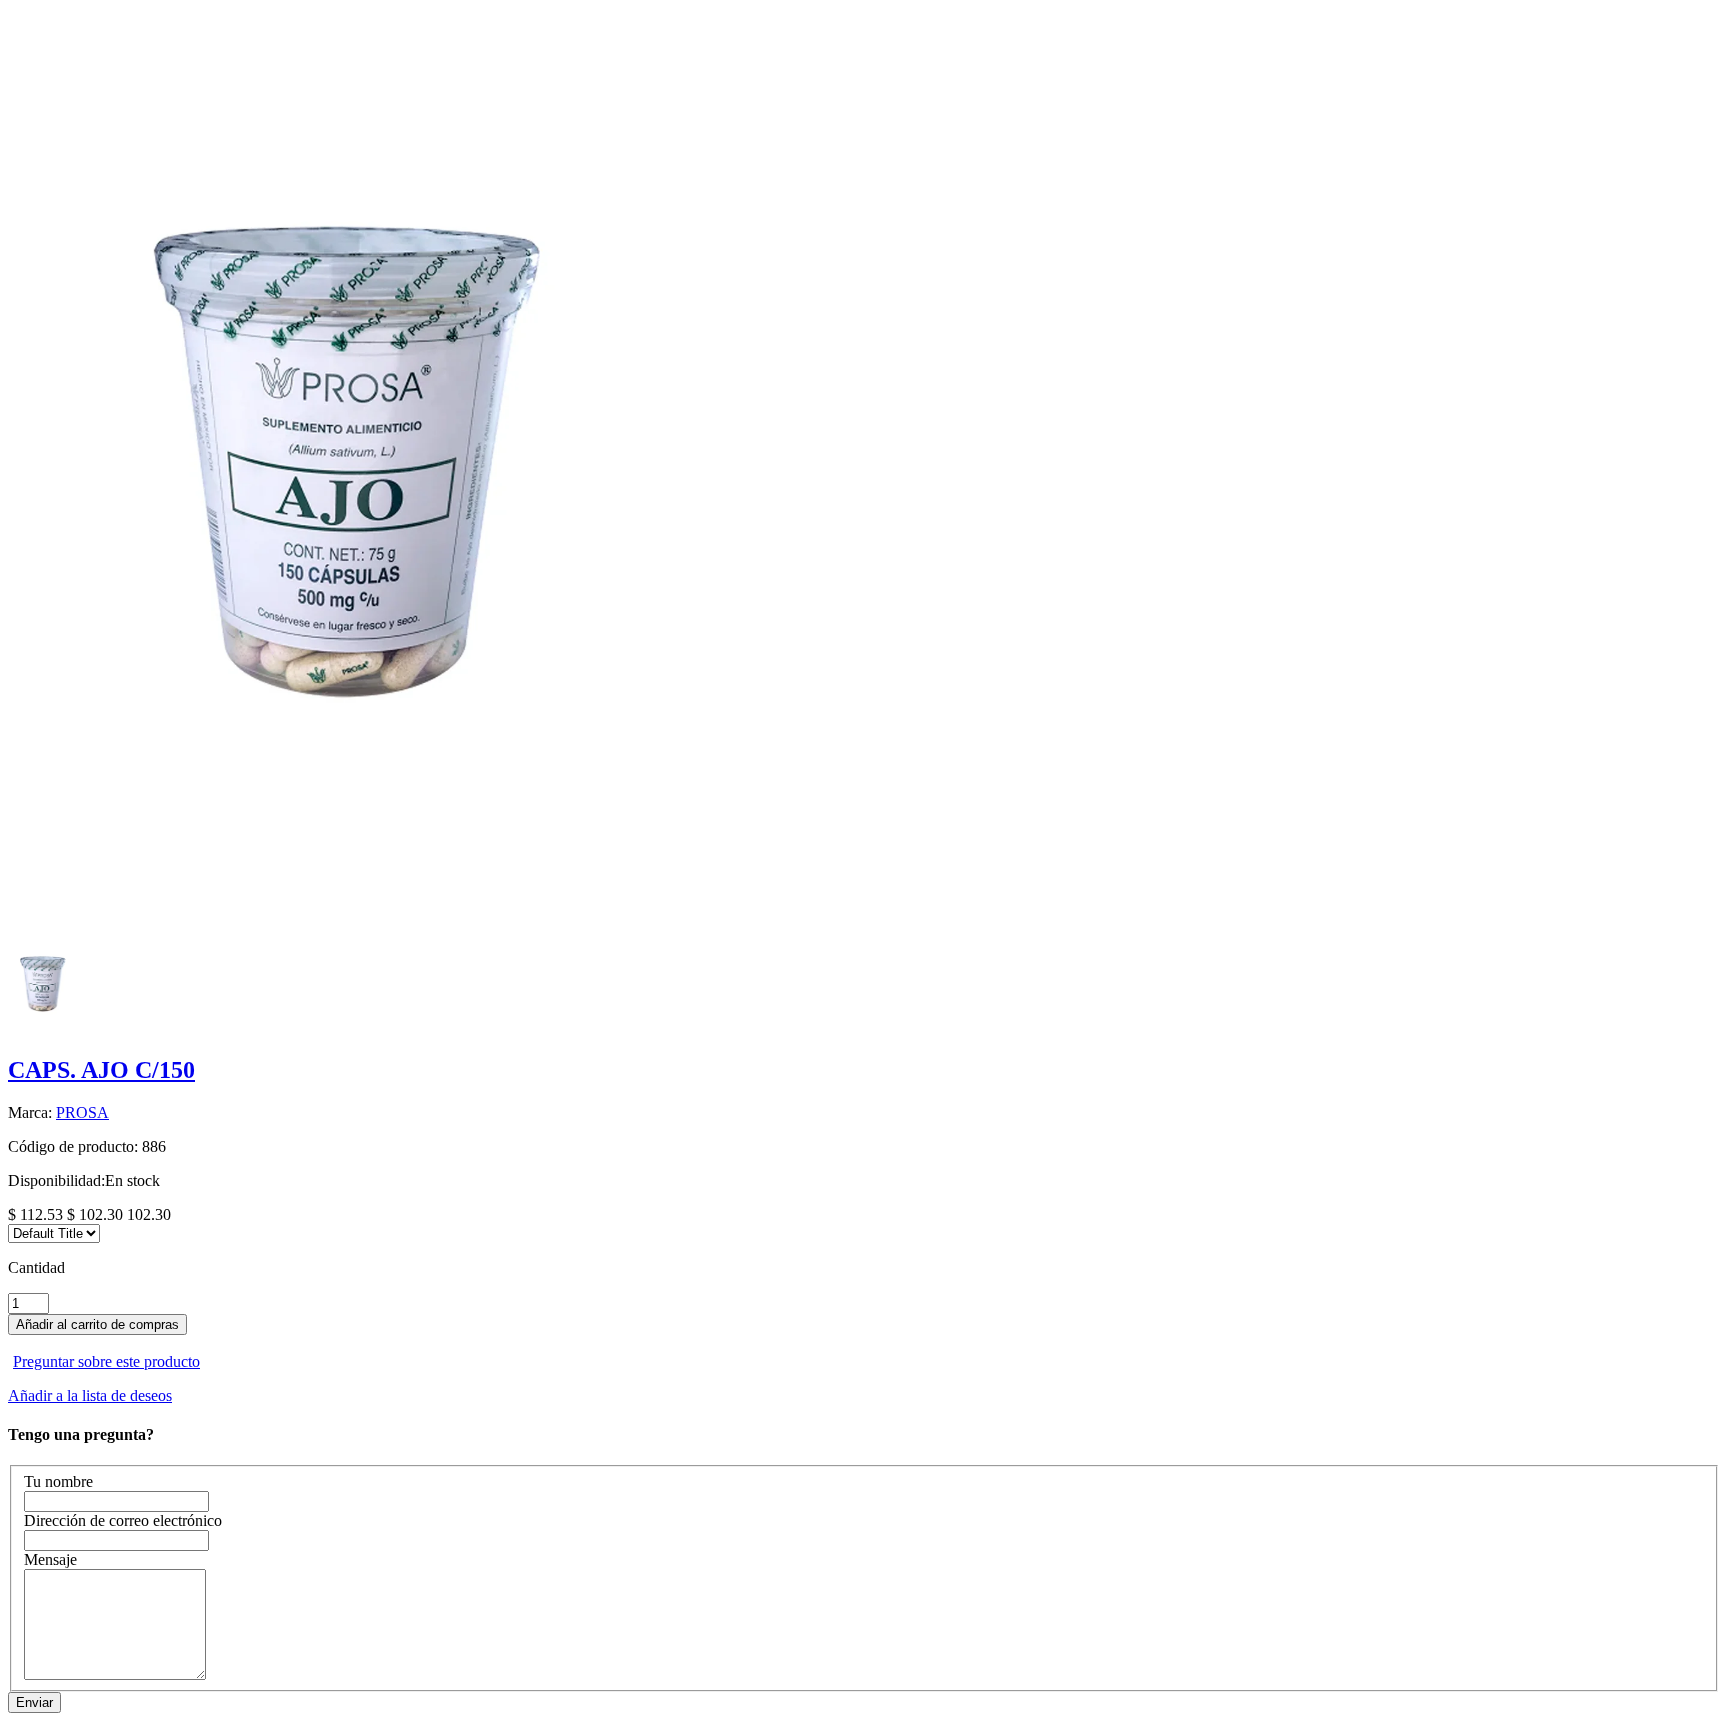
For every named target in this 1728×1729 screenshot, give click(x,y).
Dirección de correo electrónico (123, 1520)
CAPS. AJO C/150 (101, 1070)
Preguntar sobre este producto (106, 1361)
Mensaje (50, 1559)
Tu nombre (58, 1481)
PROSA (82, 1112)
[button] (864, 1344)
